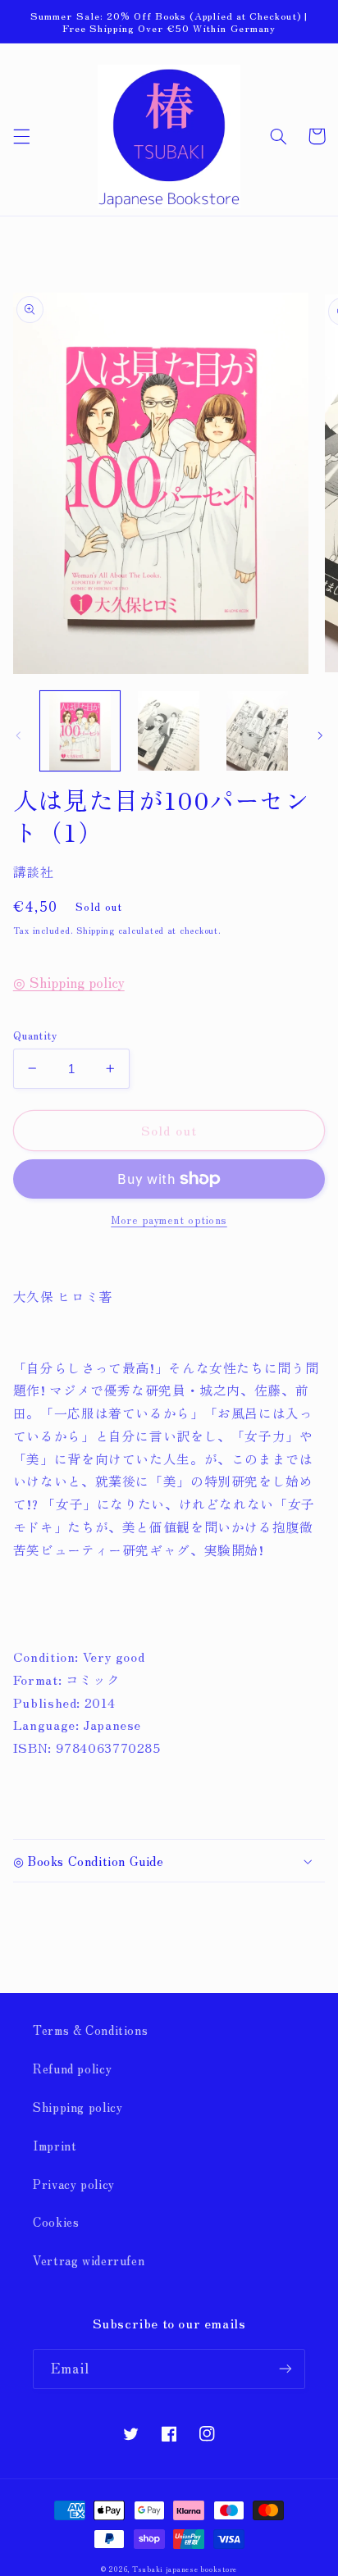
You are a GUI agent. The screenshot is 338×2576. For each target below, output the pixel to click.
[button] (21, 136)
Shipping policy (78, 2107)
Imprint (55, 2145)
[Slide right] (320, 735)
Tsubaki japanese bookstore (185, 2569)
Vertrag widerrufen (89, 2260)
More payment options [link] (169, 1220)
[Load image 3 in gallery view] (257, 731)
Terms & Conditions (90, 2030)
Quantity (35, 1035)
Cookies (56, 2221)
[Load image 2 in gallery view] (169, 731)
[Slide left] (18, 735)
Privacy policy (74, 2184)
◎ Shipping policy (69, 982)
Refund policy (72, 2068)
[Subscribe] (285, 2369)
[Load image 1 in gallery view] (80, 731)
